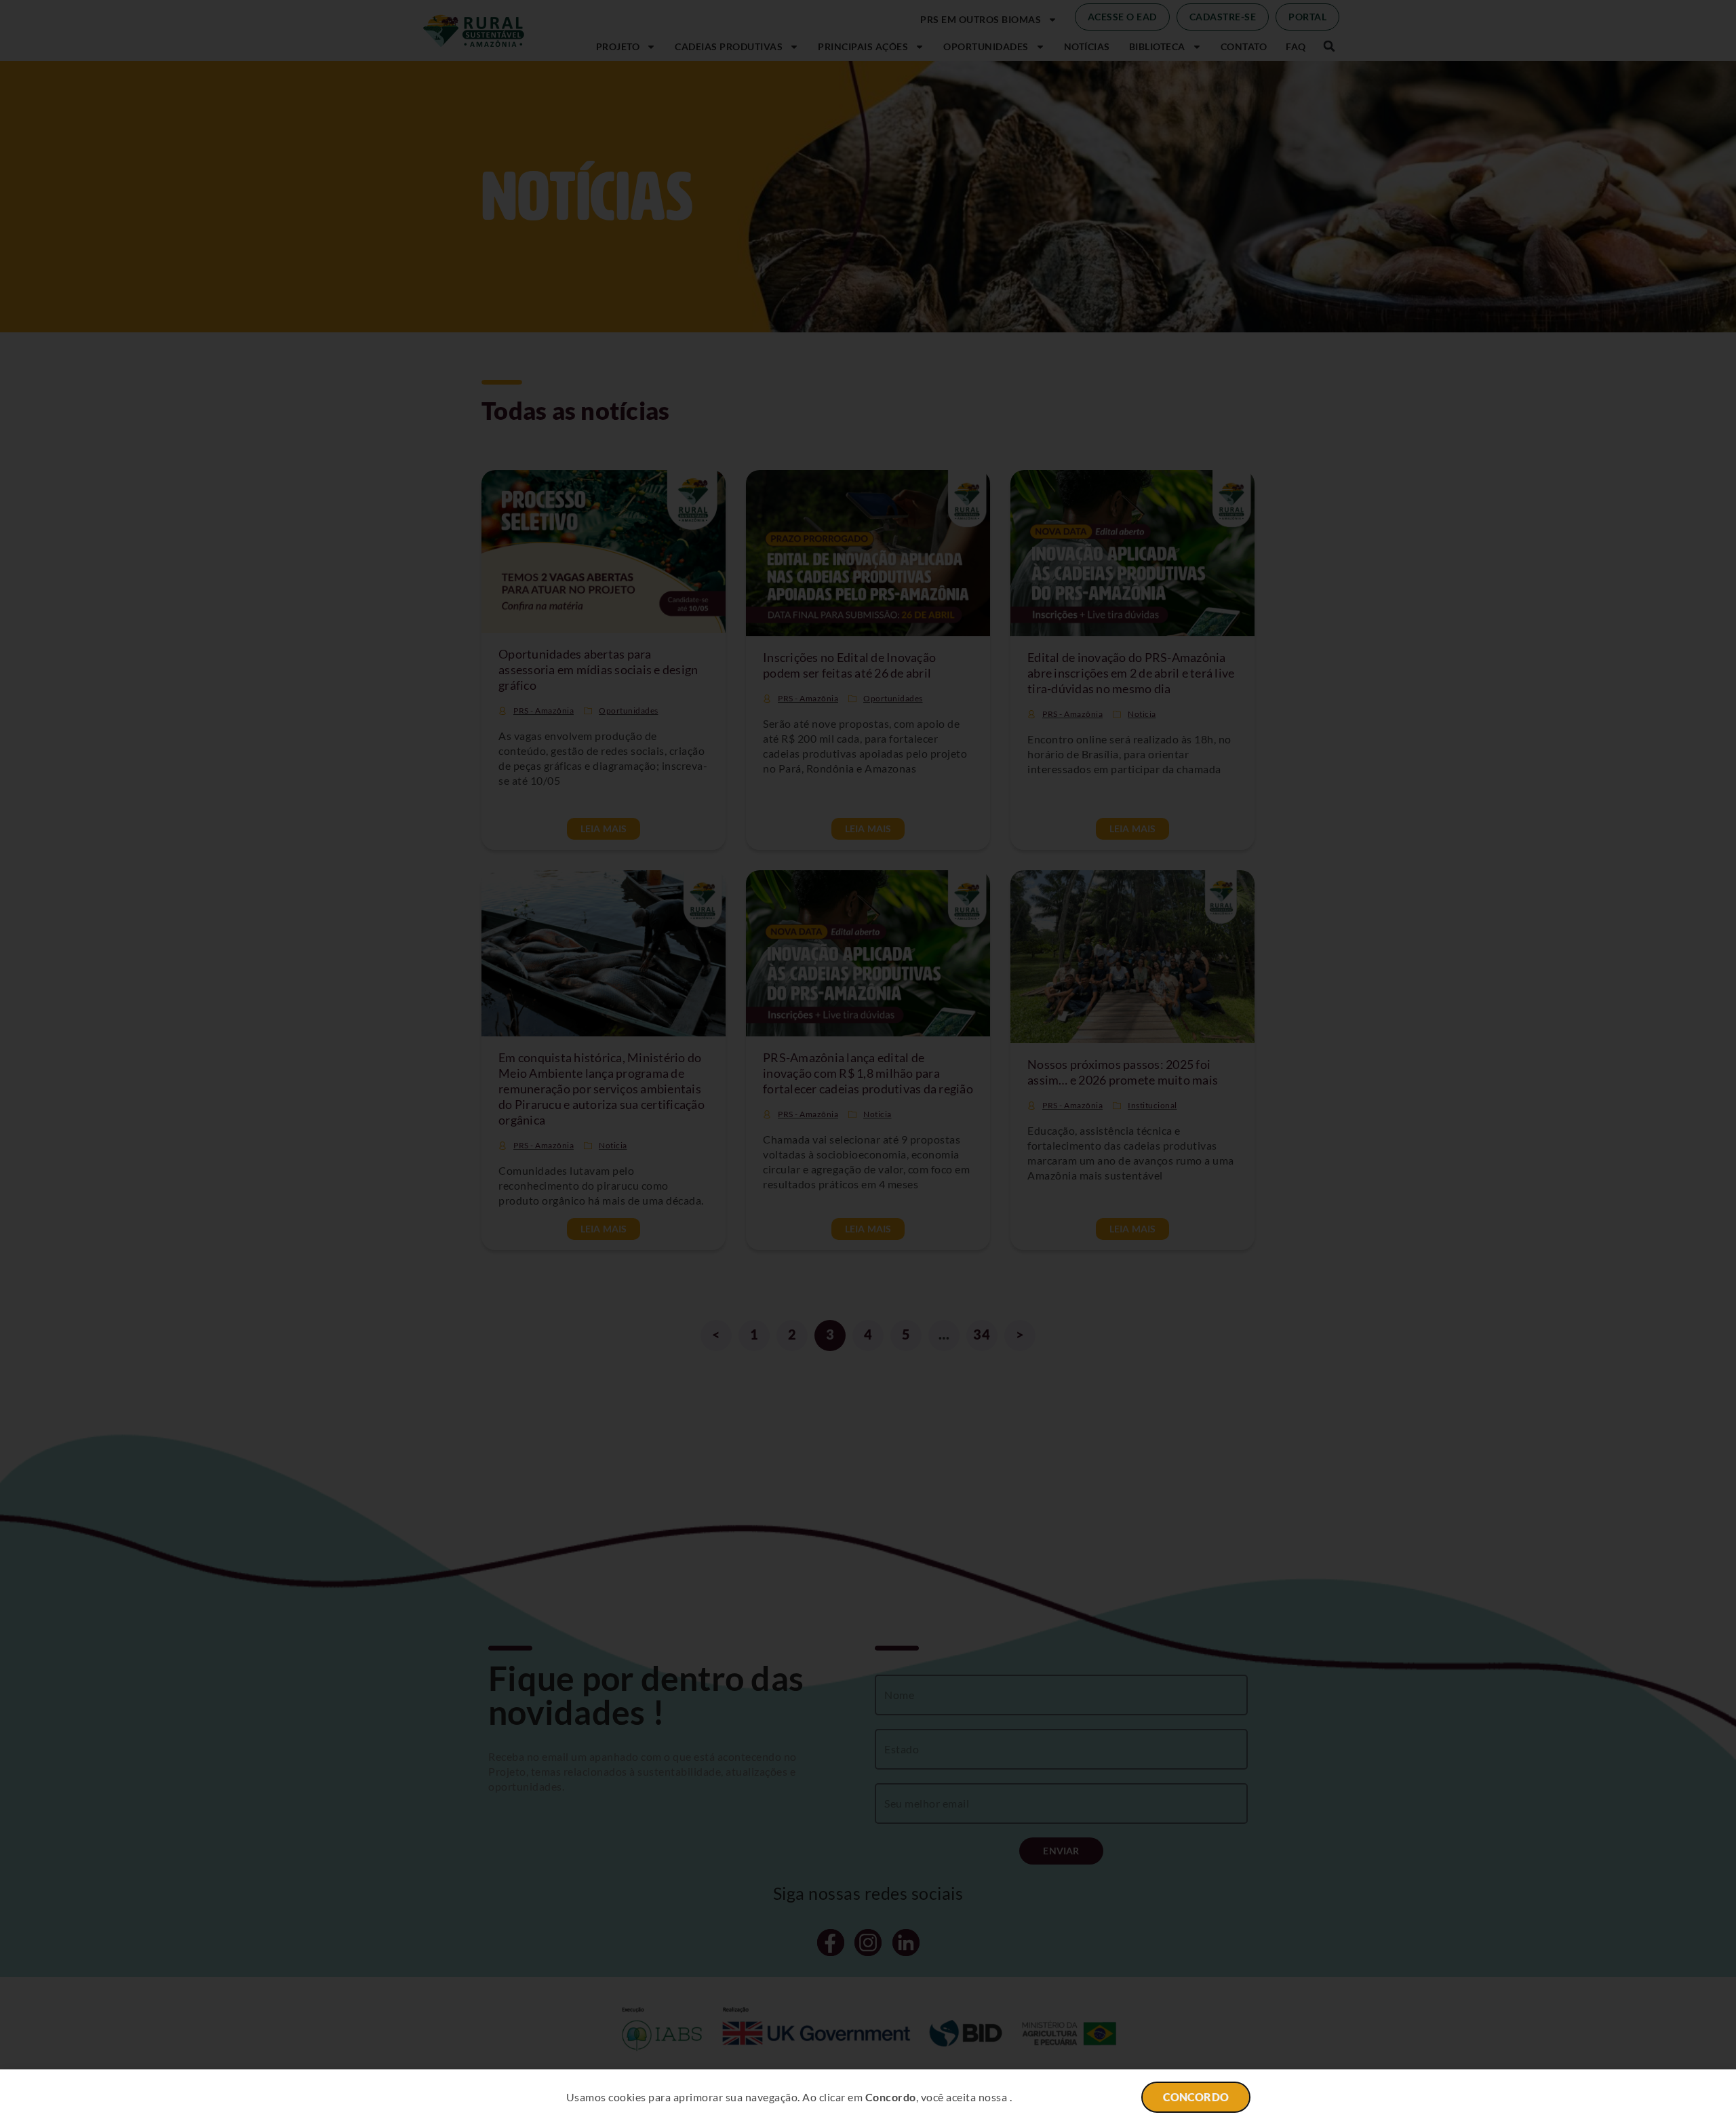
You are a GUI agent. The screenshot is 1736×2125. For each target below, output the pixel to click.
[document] (868, 1062)
